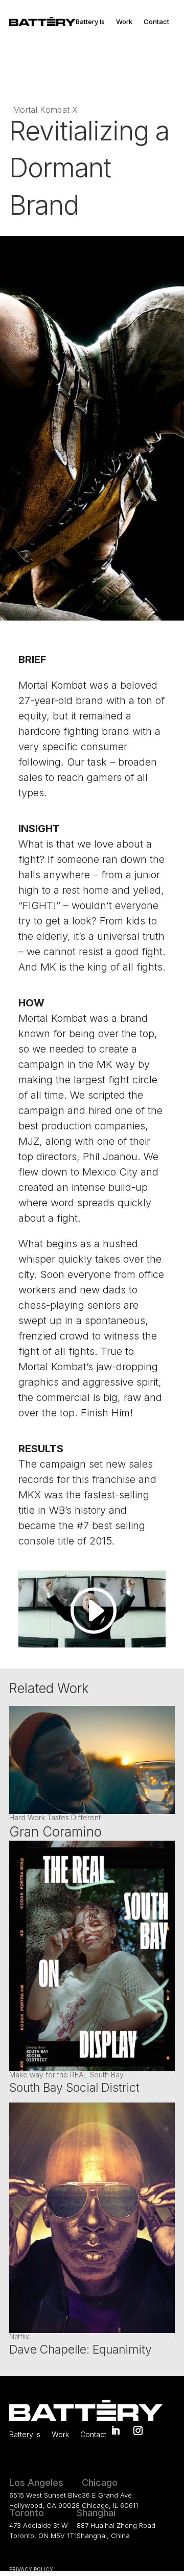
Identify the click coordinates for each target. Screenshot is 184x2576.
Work (124, 22)
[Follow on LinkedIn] (116, 2430)
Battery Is (90, 22)
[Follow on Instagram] (138, 2430)
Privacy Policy (31, 2569)
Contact (156, 22)
